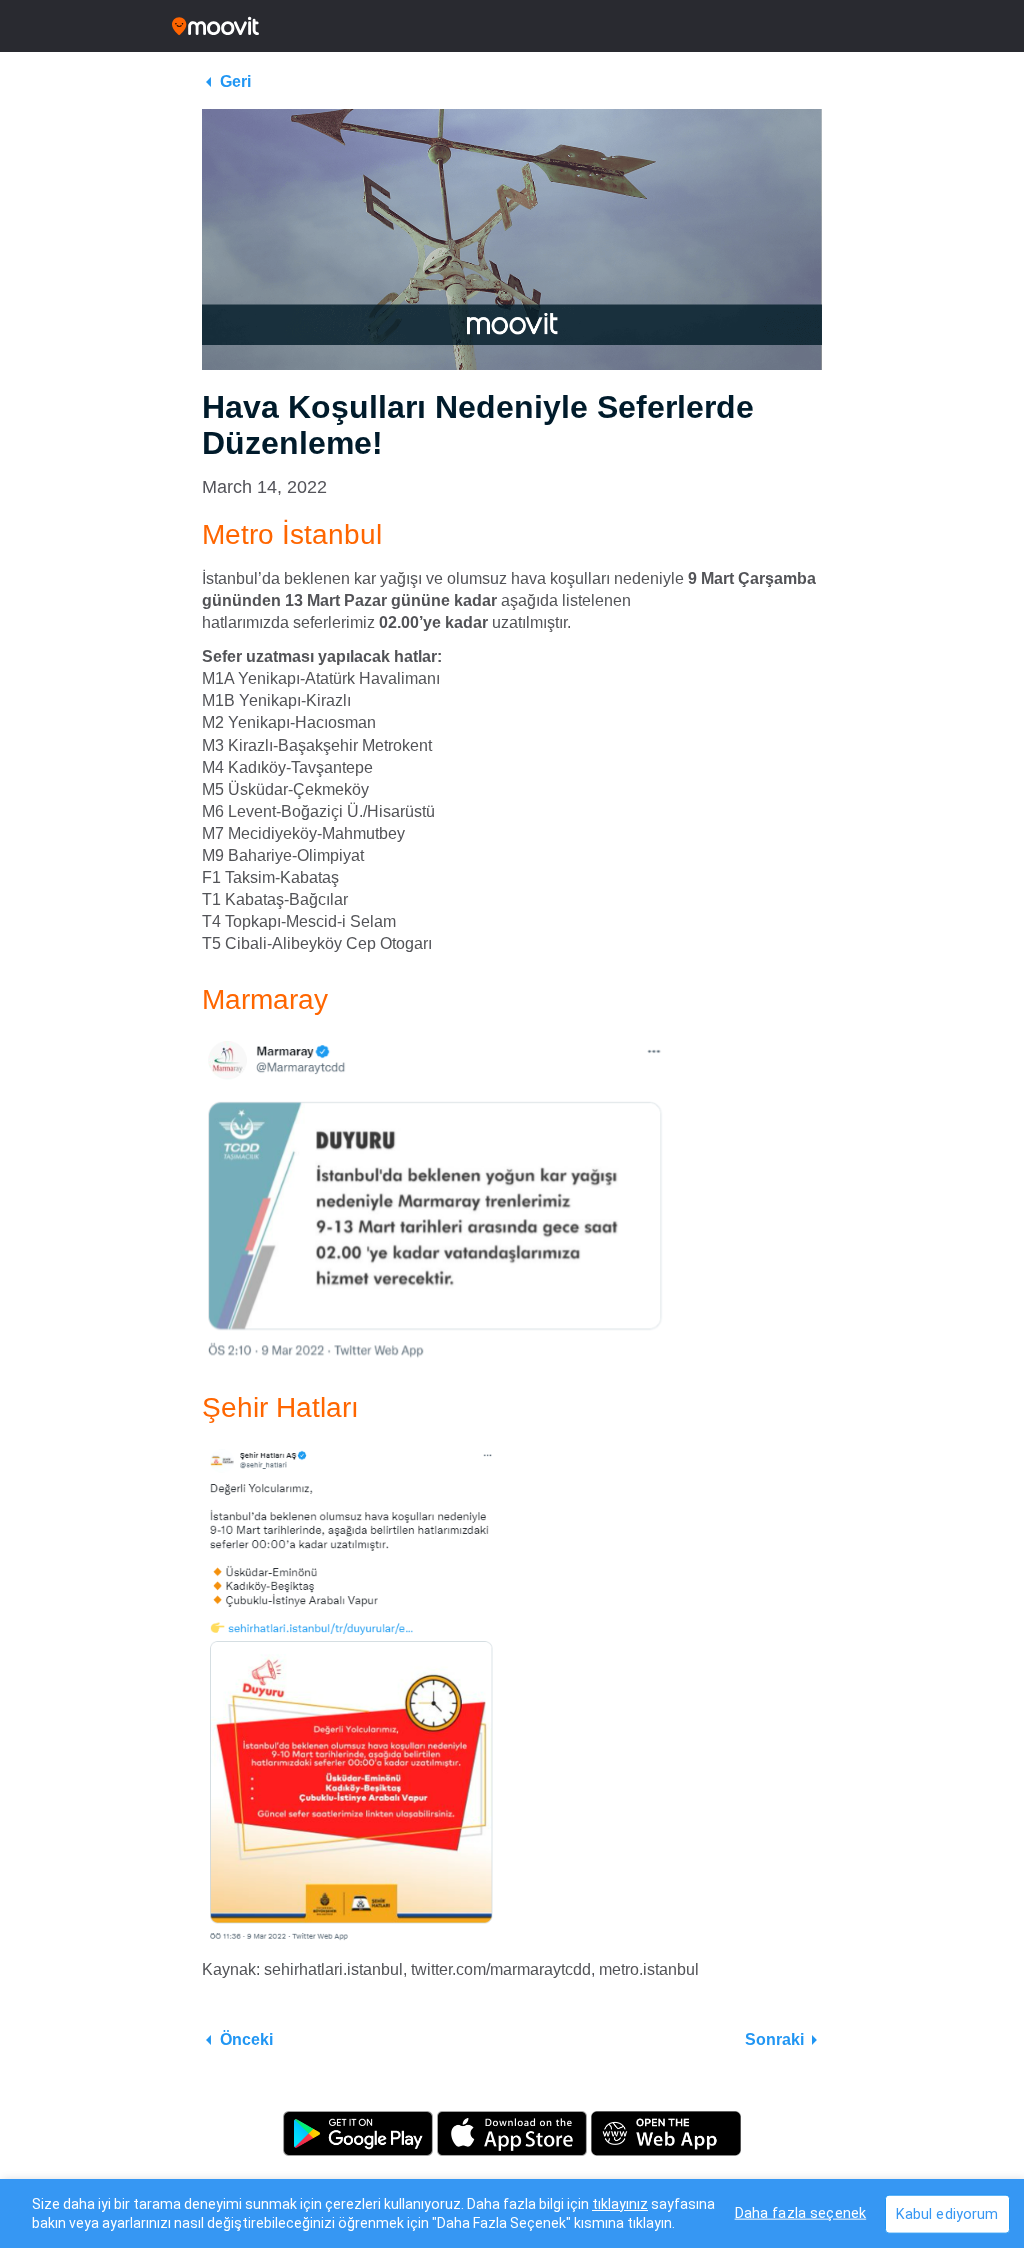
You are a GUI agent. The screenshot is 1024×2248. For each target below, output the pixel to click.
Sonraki (774, 2039)
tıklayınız (620, 2204)
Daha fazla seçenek (801, 2212)
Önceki (246, 2039)
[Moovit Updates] (512, 26)
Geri (235, 81)
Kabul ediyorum (947, 2213)
